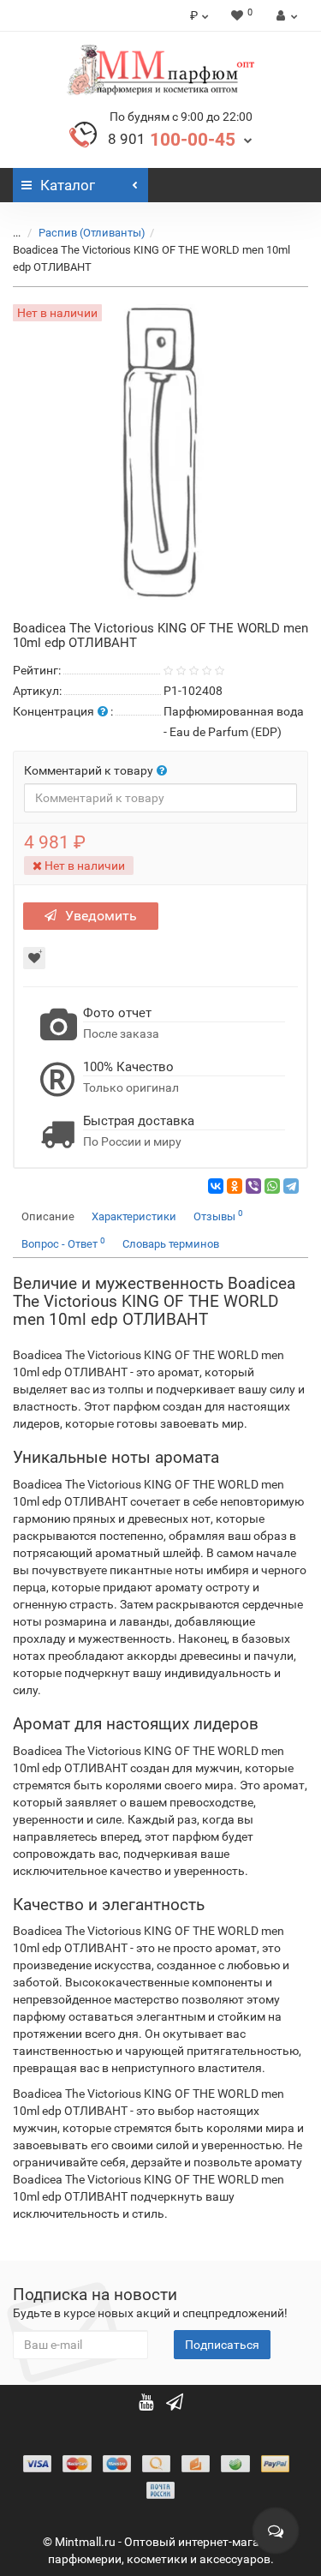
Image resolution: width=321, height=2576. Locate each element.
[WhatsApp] (272, 1186)
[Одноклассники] (235, 1186)
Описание (48, 1216)
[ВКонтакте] (216, 1186)
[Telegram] (291, 1186)
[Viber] (253, 1186)
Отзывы (218, 1216)
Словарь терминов (171, 1244)
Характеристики (134, 1216)
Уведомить (101, 916)
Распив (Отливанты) (92, 233)
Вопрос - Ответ (63, 1243)
